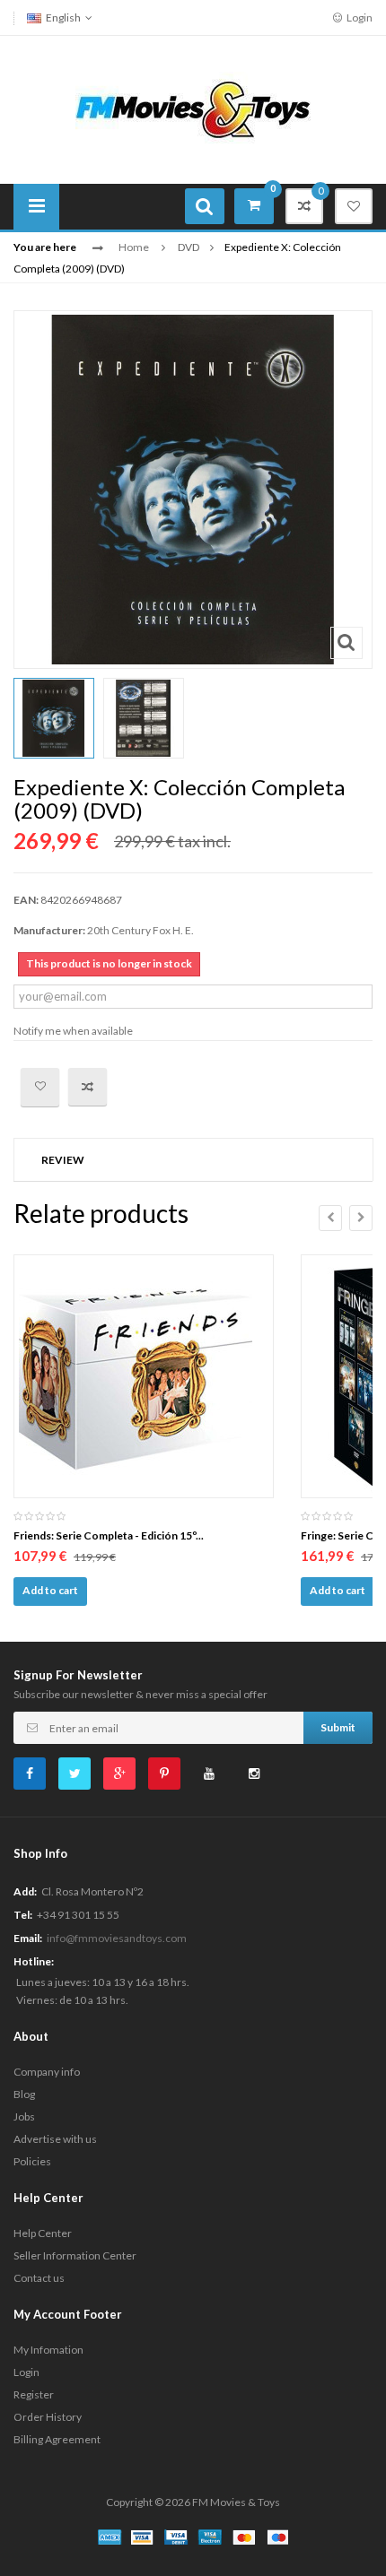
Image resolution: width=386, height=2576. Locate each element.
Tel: (23, 1915)
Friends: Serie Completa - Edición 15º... (109, 1535)
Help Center (43, 2233)
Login (359, 17)
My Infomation (48, 2350)
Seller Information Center (75, 2255)
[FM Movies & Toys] (193, 108)
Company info (47, 2072)
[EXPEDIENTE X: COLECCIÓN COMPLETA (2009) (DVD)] (54, 718)
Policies (32, 2161)
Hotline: (34, 1961)
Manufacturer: (49, 930)
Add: (25, 1891)
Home (134, 247)
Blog (24, 2094)
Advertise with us (55, 2139)
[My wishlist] (354, 206)
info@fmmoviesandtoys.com (117, 1938)
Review (63, 1160)
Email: (28, 1938)
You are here (45, 247)
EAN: (26, 900)
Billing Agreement (57, 2439)
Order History (48, 2417)
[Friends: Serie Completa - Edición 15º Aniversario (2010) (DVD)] (144, 1376)
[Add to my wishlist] (40, 1087)
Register (34, 2394)
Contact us (39, 2278)
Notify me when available (73, 1031)
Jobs (24, 2116)
